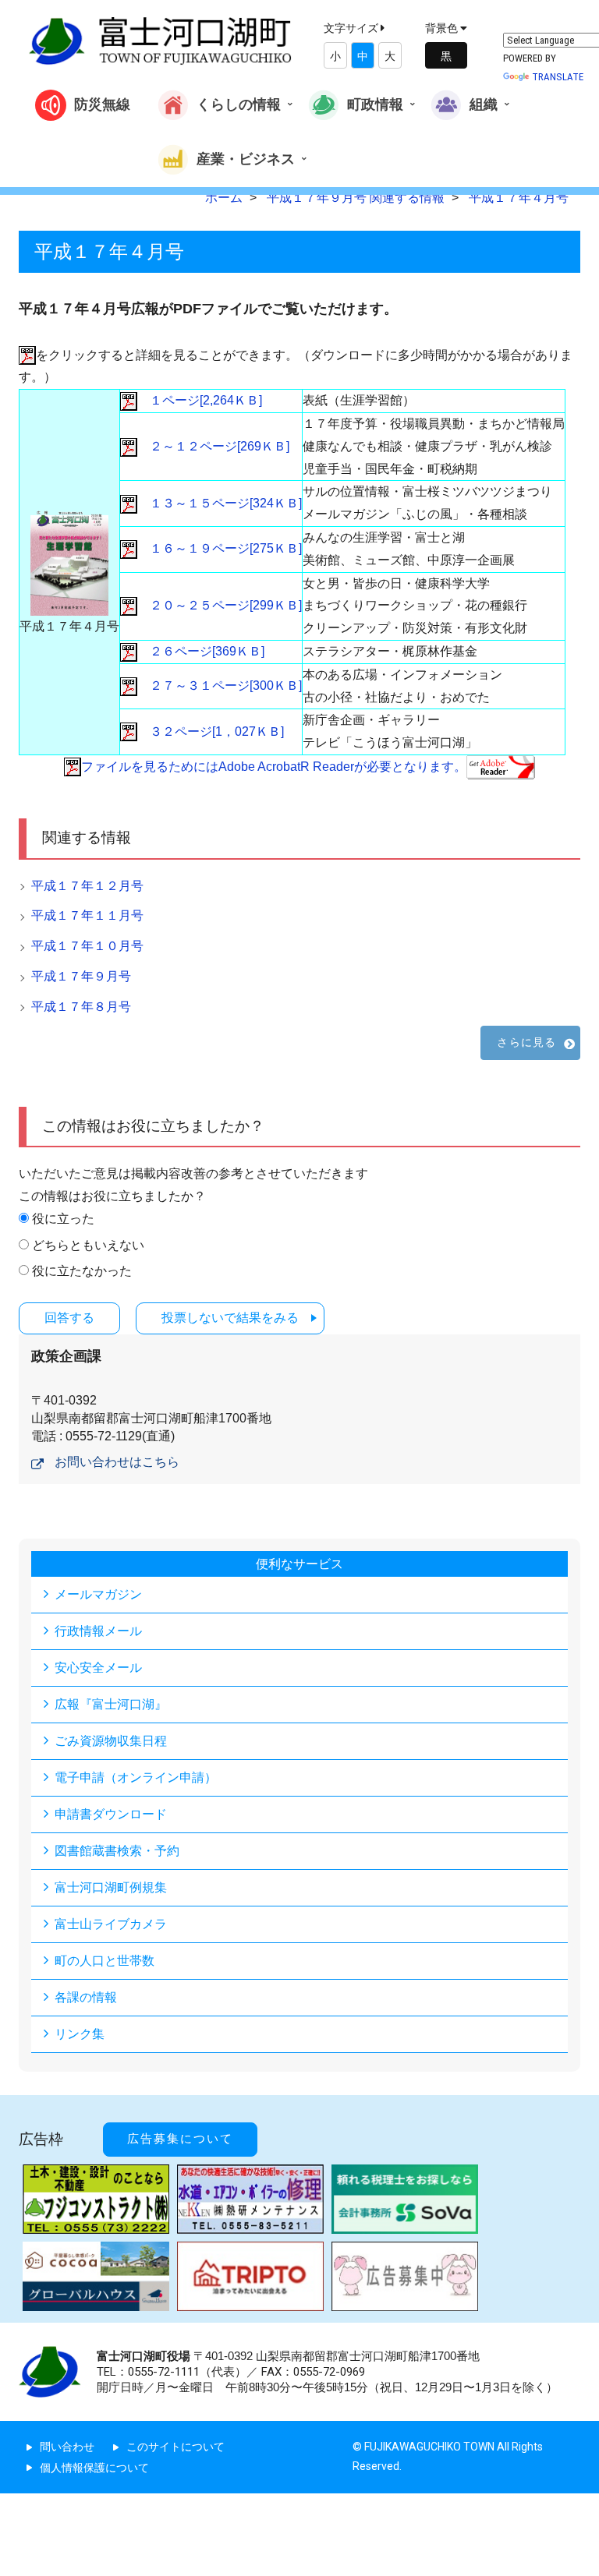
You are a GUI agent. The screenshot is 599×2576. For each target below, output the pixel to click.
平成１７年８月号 (81, 1007)
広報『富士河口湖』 (111, 1704)
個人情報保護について (94, 2468)
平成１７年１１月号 (87, 915)
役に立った (63, 1219)
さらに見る (526, 1042)
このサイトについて (175, 2447)
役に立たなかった (82, 1271)
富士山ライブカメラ (111, 1924)
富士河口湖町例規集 (111, 1887)
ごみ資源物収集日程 (111, 1741)
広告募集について (180, 2139)
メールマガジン (98, 1594)
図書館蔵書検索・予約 (117, 1851)
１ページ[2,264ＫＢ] (200, 400)
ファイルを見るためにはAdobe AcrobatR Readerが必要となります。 (274, 767)
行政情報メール (98, 1631)
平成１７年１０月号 (87, 946)
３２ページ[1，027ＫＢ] (211, 731)
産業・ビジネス (246, 158)
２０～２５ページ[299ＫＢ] (220, 605)
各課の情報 (86, 1997)
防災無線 (102, 104)
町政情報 (375, 104)
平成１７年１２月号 (87, 886)
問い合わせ (67, 2447)
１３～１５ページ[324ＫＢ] (220, 503)
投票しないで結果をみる (230, 1318)
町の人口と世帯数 (105, 1961)
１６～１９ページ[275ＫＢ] (220, 548)
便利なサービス (299, 1564)
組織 (484, 104)
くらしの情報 (239, 104)
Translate (558, 77)
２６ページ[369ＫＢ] (201, 651)
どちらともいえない (88, 1245)
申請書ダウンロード (111, 1814)
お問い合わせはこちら (117, 1462)
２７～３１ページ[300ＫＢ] (220, 686)
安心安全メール (98, 1668)
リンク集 (80, 2034)
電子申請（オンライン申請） (136, 1777)
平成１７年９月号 (81, 976)
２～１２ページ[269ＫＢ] (213, 446)
